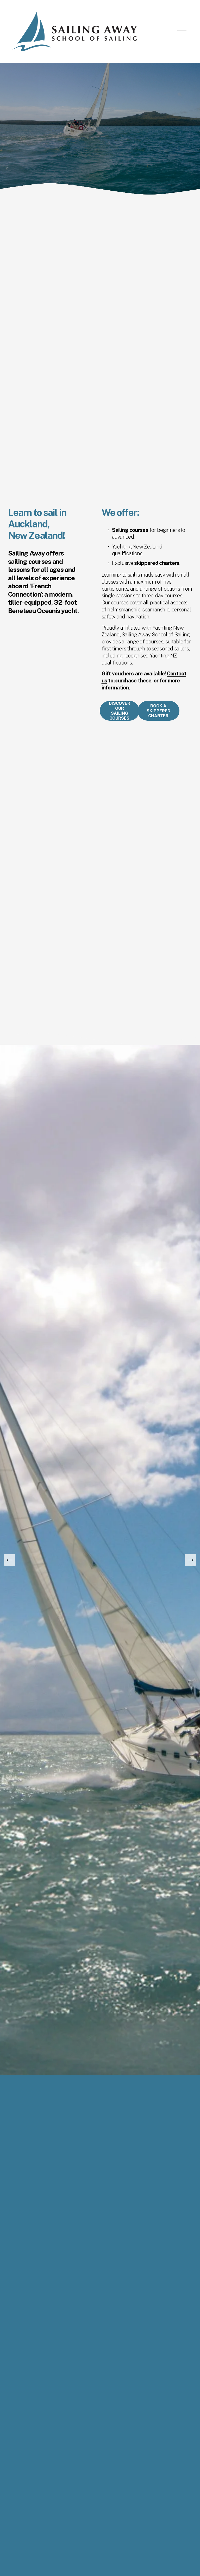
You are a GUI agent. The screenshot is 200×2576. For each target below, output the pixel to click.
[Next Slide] (190, 1560)
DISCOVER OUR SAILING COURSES (120, 711)
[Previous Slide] (10, 1560)
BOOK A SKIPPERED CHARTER (158, 711)
